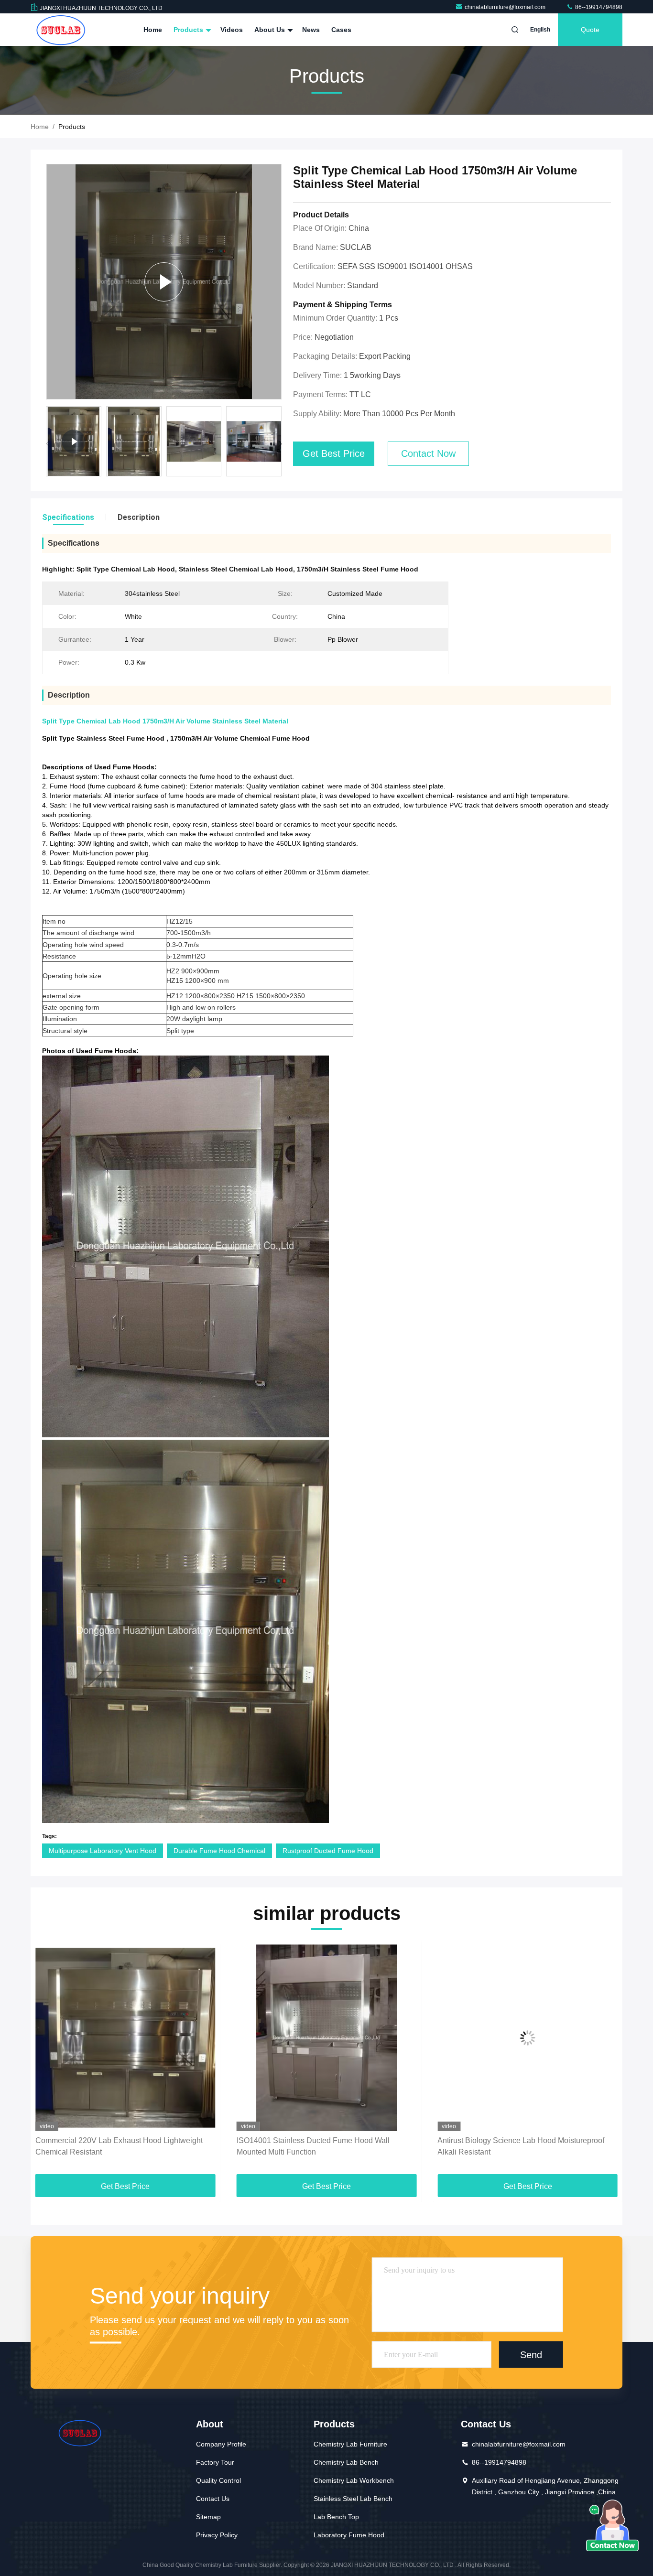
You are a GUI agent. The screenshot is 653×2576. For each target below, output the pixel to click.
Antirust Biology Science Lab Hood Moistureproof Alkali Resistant (320, 2146)
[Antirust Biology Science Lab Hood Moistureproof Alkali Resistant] (327, 2038)
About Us (271, 30)
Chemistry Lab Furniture (350, 2444)
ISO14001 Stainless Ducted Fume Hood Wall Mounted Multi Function (112, 2146)
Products (189, 30)
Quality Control (218, 2480)
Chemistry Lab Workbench (354, 2480)
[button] (280, 444)
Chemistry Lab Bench (346, 2462)
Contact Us (213, 2499)
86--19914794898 (598, 7)
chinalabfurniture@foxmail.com (506, 7)
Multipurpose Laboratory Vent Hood (103, 1851)
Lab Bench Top (336, 2517)
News (311, 30)
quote (590, 30)
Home (153, 30)
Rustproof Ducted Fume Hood (328, 1851)
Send (531, 2354)
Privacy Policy (217, 2535)
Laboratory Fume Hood (349, 2535)
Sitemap (208, 2517)
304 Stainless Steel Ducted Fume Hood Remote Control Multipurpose (519, 2146)
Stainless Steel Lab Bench (353, 2499)
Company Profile (221, 2444)
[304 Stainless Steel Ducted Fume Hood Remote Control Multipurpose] (528, 2038)
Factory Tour (215, 2462)
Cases (341, 30)
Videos (232, 30)
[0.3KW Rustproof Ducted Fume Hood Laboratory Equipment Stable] (164, 282)
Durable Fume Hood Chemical (219, 1851)
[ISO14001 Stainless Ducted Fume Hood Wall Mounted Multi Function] (125, 2038)
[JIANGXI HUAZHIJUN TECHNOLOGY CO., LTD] (61, 30)
